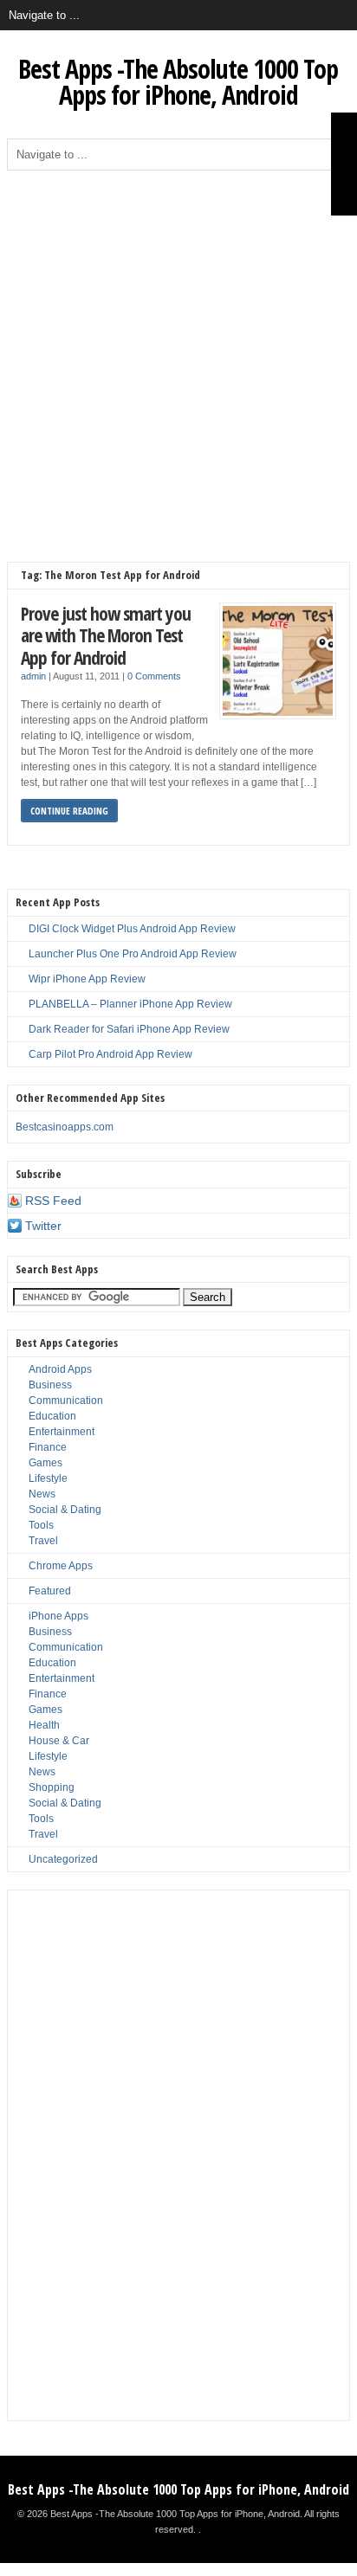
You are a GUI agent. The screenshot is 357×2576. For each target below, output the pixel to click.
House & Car (59, 1741)
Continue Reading (69, 811)
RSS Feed (53, 1201)
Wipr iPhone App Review (87, 979)
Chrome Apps (61, 1566)
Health (44, 1725)
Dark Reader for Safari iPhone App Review (129, 1029)
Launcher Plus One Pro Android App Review (133, 954)
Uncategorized (63, 1859)
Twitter (43, 1226)
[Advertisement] (178, 357)
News (42, 1494)
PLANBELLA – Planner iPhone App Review (130, 1004)
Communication (66, 1401)
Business (50, 1385)
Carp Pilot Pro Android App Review (110, 1054)
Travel (43, 1541)
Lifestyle (48, 1478)
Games (45, 1463)
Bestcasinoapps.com (65, 1127)
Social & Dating (65, 1510)
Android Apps (60, 1369)
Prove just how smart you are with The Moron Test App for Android (106, 635)
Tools (41, 1525)
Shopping (52, 1787)
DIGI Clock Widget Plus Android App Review (132, 929)
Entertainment (62, 1432)
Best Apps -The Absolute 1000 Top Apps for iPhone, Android (178, 82)
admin (33, 676)
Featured (50, 1591)
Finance (48, 1447)
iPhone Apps (58, 1616)
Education (52, 1416)
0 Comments (154, 676)
